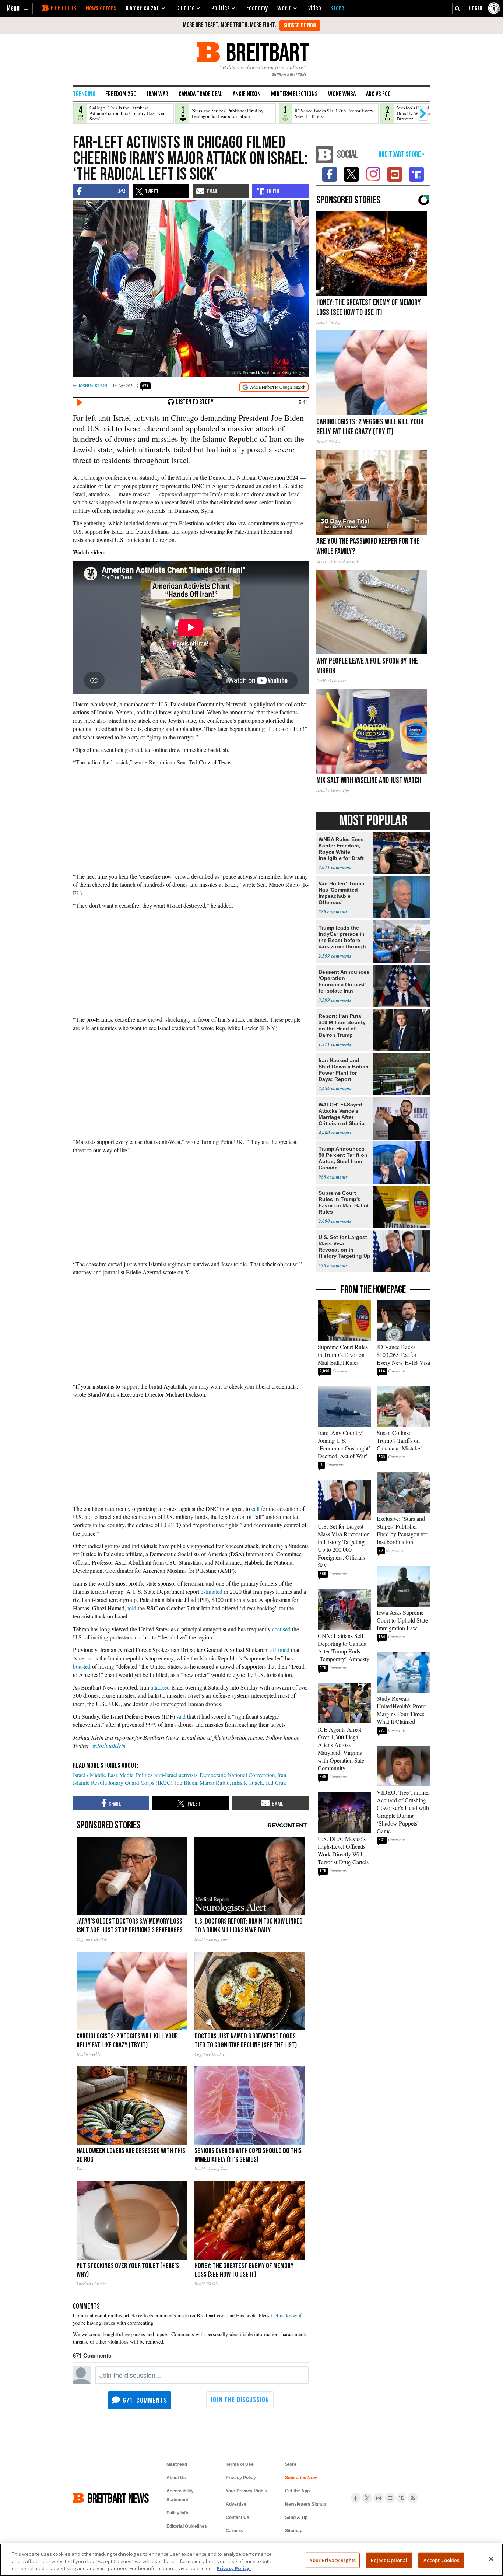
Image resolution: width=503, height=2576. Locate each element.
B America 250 (143, 8)
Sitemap (294, 2531)
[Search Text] (458, 8)
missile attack (247, 1782)
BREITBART (266, 52)
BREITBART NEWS (118, 2498)
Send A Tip (296, 2517)
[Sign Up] (300, 25)
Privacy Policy (241, 2478)
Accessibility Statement (180, 2495)
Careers (234, 2531)
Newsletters (101, 8)
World (284, 8)
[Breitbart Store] (337, 8)
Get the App (297, 2491)
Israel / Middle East (95, 1775)
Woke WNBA (342, 94)
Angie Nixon (247, 94)
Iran (282, 1775)
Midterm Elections (294, 94)
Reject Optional (389, 2560)
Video (315, 8)
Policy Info (177, 2513)
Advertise (236, 2504)
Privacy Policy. (234, 2568)
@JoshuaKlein (108, 1745)
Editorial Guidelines (187, 2526)
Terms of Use (240, 2464)
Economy (257, 8)
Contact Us (238, 2517)
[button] (17, 8)
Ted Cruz (276, 1782)
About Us (176, 2478)
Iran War (158, 94)
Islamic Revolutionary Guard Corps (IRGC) (123, 1782)
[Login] (476, 8)
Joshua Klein (93, 386)
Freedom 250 (121, 94)
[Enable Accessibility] (495, 8)
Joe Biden (186, 1782)
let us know (285, 2315)
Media (126, 1775)
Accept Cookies (442, 2560)
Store (291, 2464)
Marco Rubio (215, 1782)
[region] (251, 2560)
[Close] (491, 2559)
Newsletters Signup (305, 2504)
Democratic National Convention (237, 1775)
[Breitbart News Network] (325, 155)
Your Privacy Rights (333, 2560)
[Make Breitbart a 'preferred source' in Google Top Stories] (274, 387)
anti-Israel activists (176, 1775)
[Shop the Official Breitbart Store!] (402, 155)
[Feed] (413, 2498)
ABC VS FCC (378, 94)
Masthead (177, 2464)
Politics (144, 1775)
